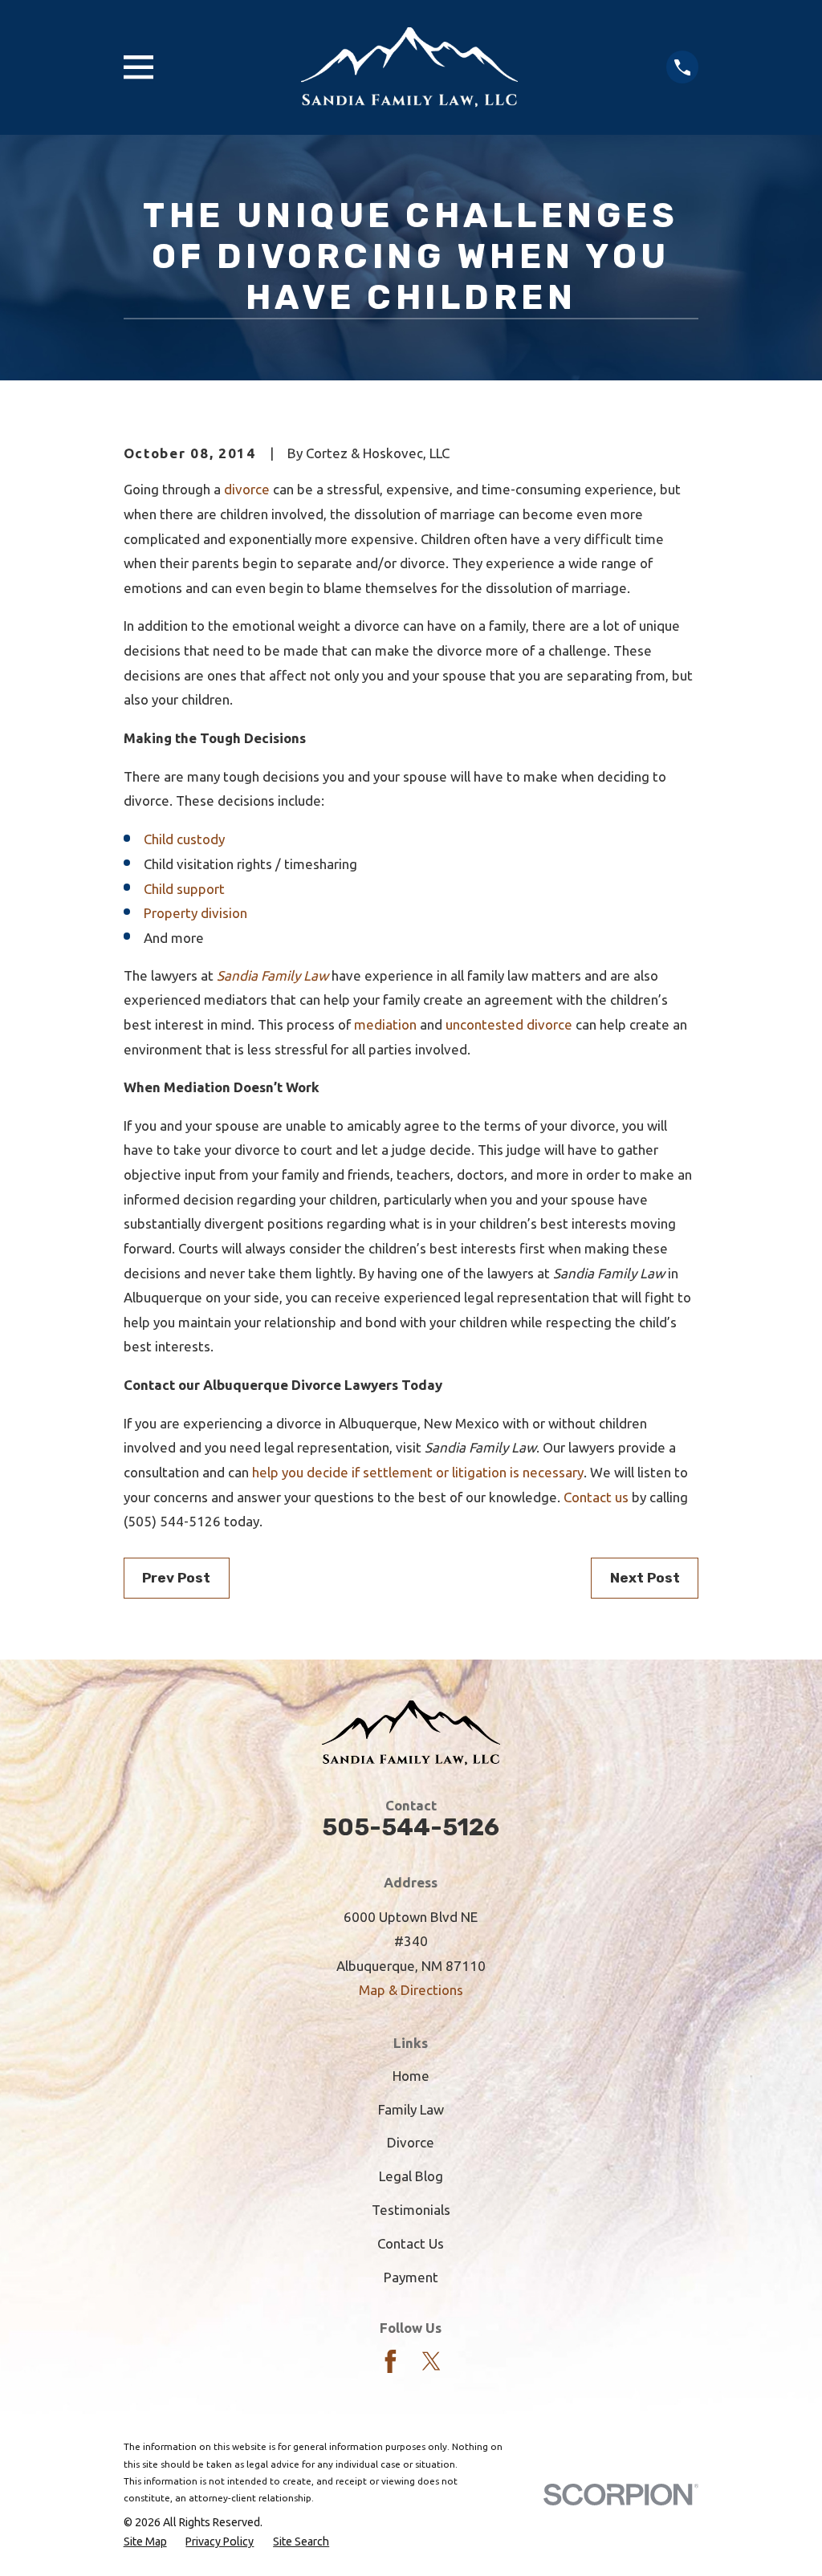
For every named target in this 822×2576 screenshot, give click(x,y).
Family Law (411, 2109)
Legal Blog (411, 2176)
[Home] (409, 67)
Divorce (411, 2142)
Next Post (645, 1578)
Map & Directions (411, 1990)
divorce (247, 489)
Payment (411, 2277)
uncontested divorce (509, 1024)
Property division (195, 913)
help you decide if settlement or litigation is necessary (418, 1472)
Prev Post (176, 1578)
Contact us (596, 1497)
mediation (385, 1024)
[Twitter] (431, 2361)
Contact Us (411, 2243)
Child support (184, 889)
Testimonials (411, 2210)
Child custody (184, 839)
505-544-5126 (411, 1827)
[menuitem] (145, 2542)
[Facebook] (391, 2361)
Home (411, 2076)
